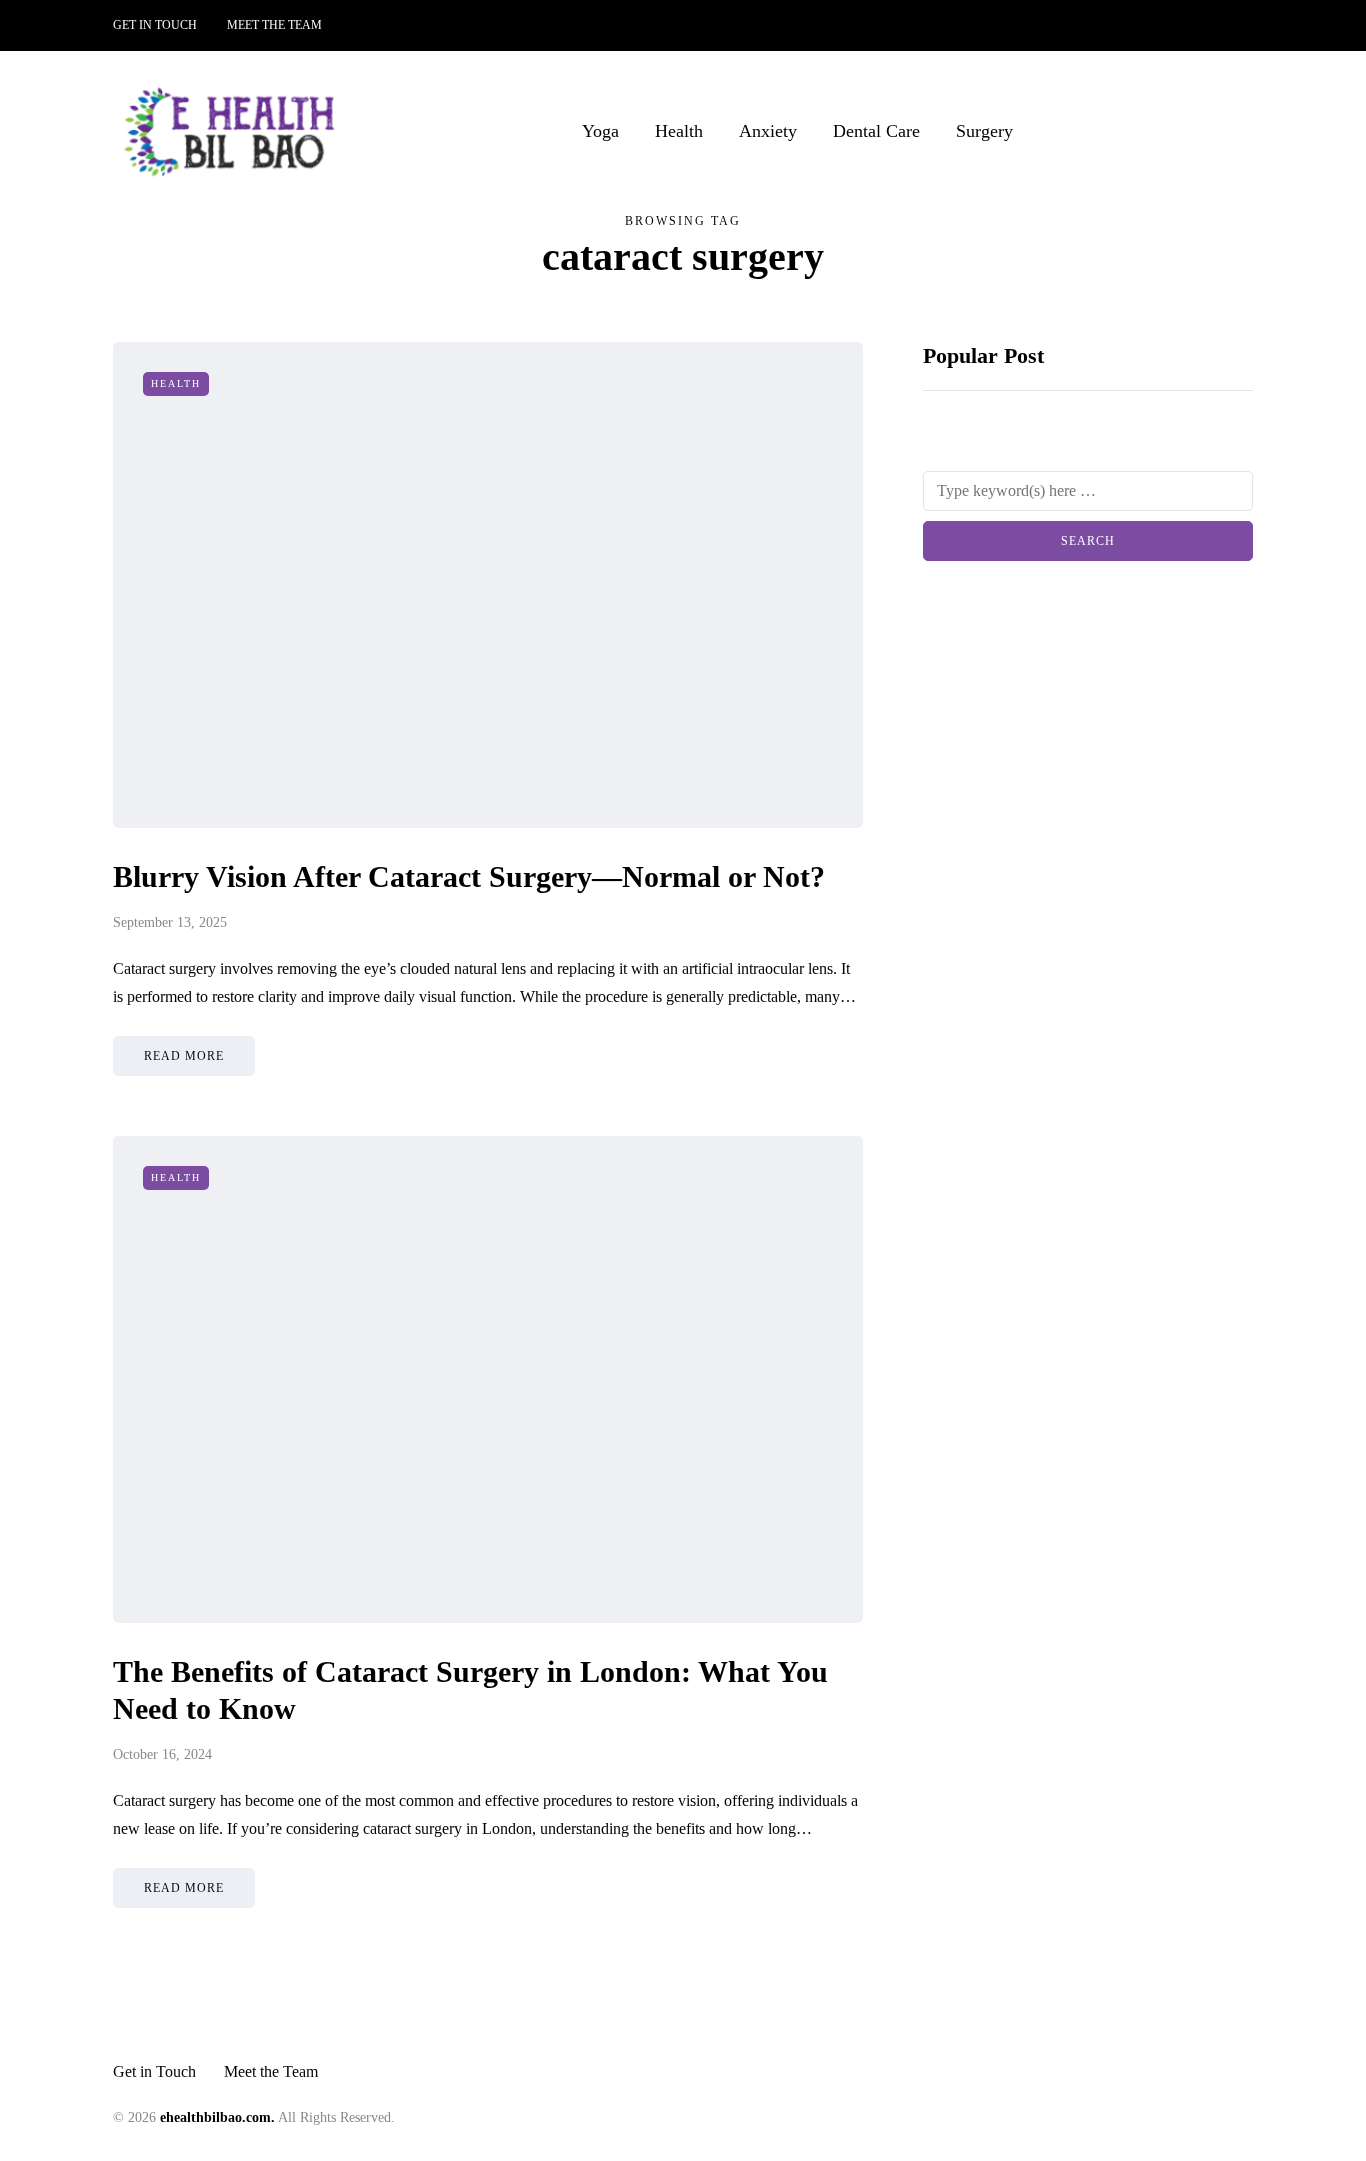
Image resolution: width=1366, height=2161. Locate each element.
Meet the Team (274, 25)
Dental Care (876, 131)
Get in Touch (155, 25)
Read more (184, 1056)
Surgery (984, 131)
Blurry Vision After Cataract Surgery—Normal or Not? (469, 876)
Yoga (600, 131)
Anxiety (768, 131)
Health (679, 131)
